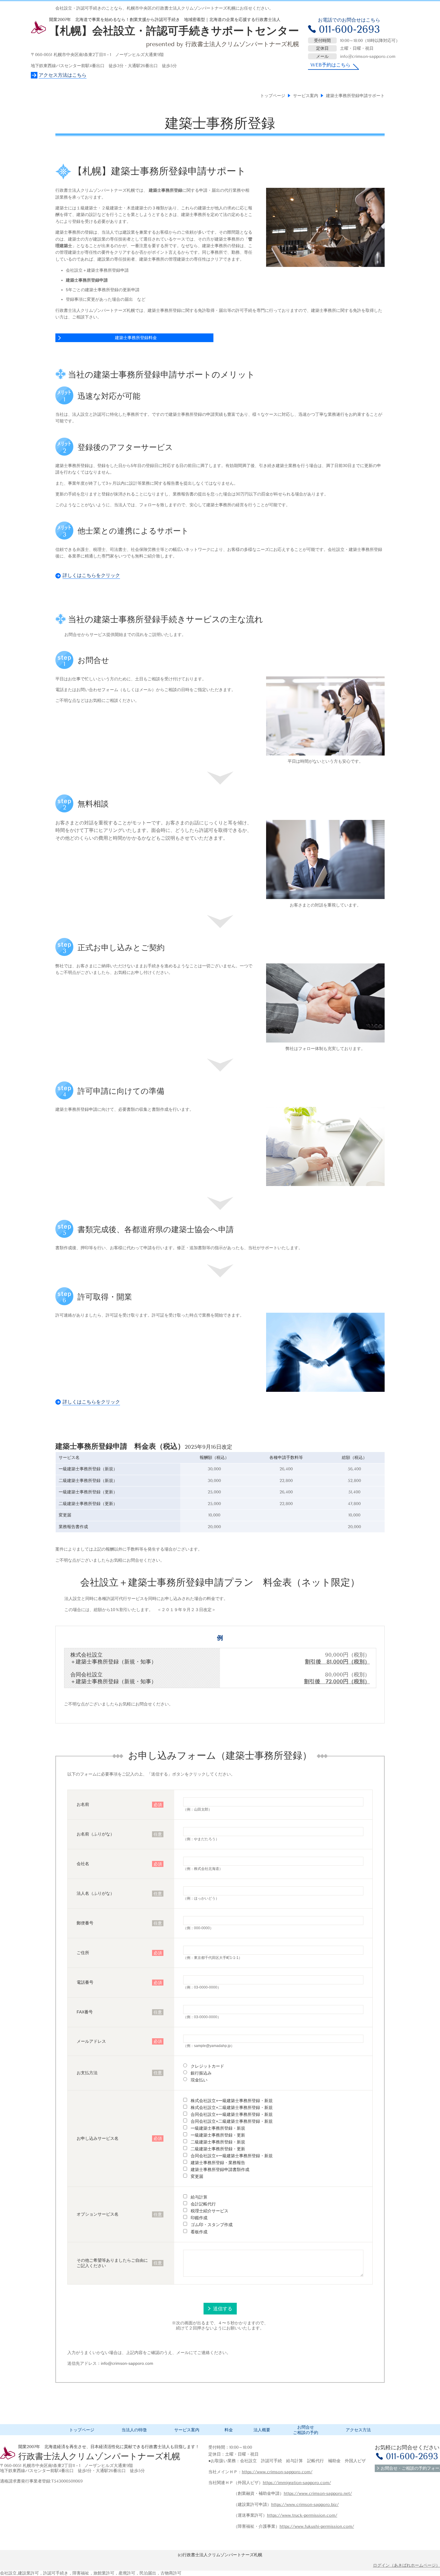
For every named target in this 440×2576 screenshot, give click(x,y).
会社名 (83, 1864)
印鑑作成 (199, 2218)
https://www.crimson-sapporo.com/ (277, 2472)
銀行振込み (201, 2073)
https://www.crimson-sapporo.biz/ (305, 2505)
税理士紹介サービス (210, 2211)
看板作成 (199, 2231)
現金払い (199, 2080)
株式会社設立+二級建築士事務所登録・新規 (232, 2107)
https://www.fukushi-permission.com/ (317, 2526)
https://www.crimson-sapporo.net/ (318, 2493)
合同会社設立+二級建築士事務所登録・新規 (232, 2121)
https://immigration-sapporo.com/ (297, 2483)
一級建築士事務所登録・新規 (218, 2128)
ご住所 (83, 1953)
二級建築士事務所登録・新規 (218, 2142)
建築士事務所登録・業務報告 (218, 2163)
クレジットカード (207, 2066)
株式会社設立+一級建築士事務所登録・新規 (232, 2100)
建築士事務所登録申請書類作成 (220, 2169)
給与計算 (199, 2197)
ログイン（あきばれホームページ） (406, 2565)
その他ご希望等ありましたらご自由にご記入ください (112, 2263)
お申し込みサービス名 (98, 2138)
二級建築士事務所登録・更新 (218, 2149)
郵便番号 (85, 1923)
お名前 (83, 1804)
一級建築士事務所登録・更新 (218, 2135)
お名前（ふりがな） (95, 1834)
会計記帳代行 (203, 2204)
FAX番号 (85, 2012)
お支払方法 (87, 2073)
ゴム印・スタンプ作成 (212, 2225)
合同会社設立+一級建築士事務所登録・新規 (232, 2114)
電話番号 (85, 1982)
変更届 (197, 2176)
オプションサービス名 (98, 2214)
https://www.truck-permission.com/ (302, 2515)
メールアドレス (91, 2041)
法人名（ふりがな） (95, 1893)
